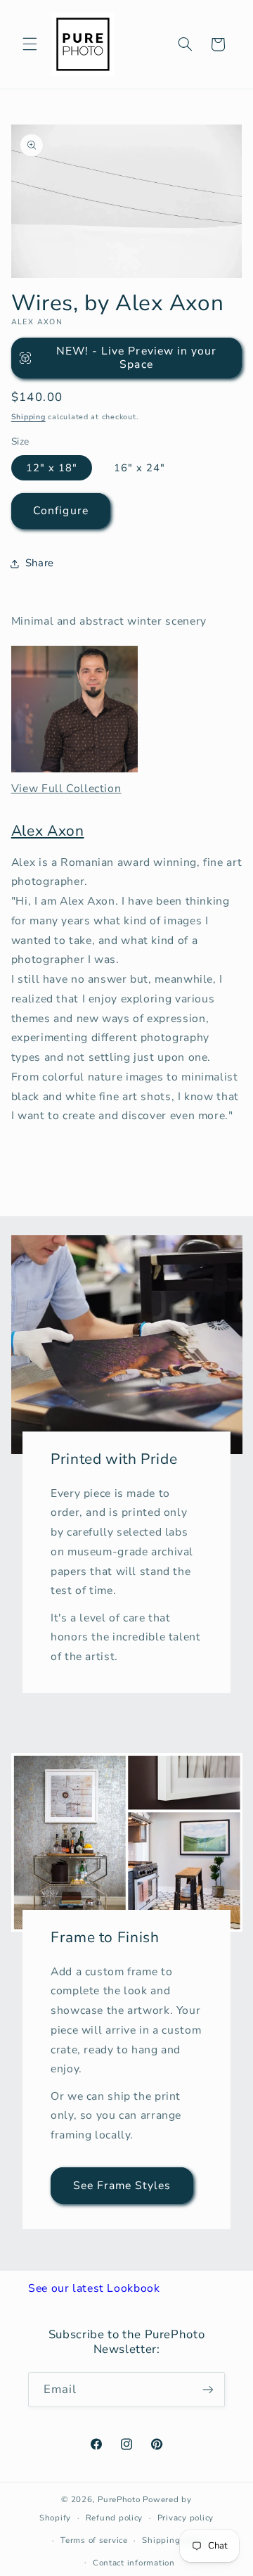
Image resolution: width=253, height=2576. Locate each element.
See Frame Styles (122, 2185)
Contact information (134, 2563)
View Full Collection (66, 789)
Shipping (28, 417)
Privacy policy (186, 2518)
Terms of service (94, 2540)
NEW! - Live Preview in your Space (136, 358)
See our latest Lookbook (94, 2288)
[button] (30, 44)
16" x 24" (140, 468)
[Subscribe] (208, 2389)
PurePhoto (119, 2499)
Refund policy (115, 2518)
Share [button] (40, 563)
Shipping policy (174, 2540)
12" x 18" (52, 468)
